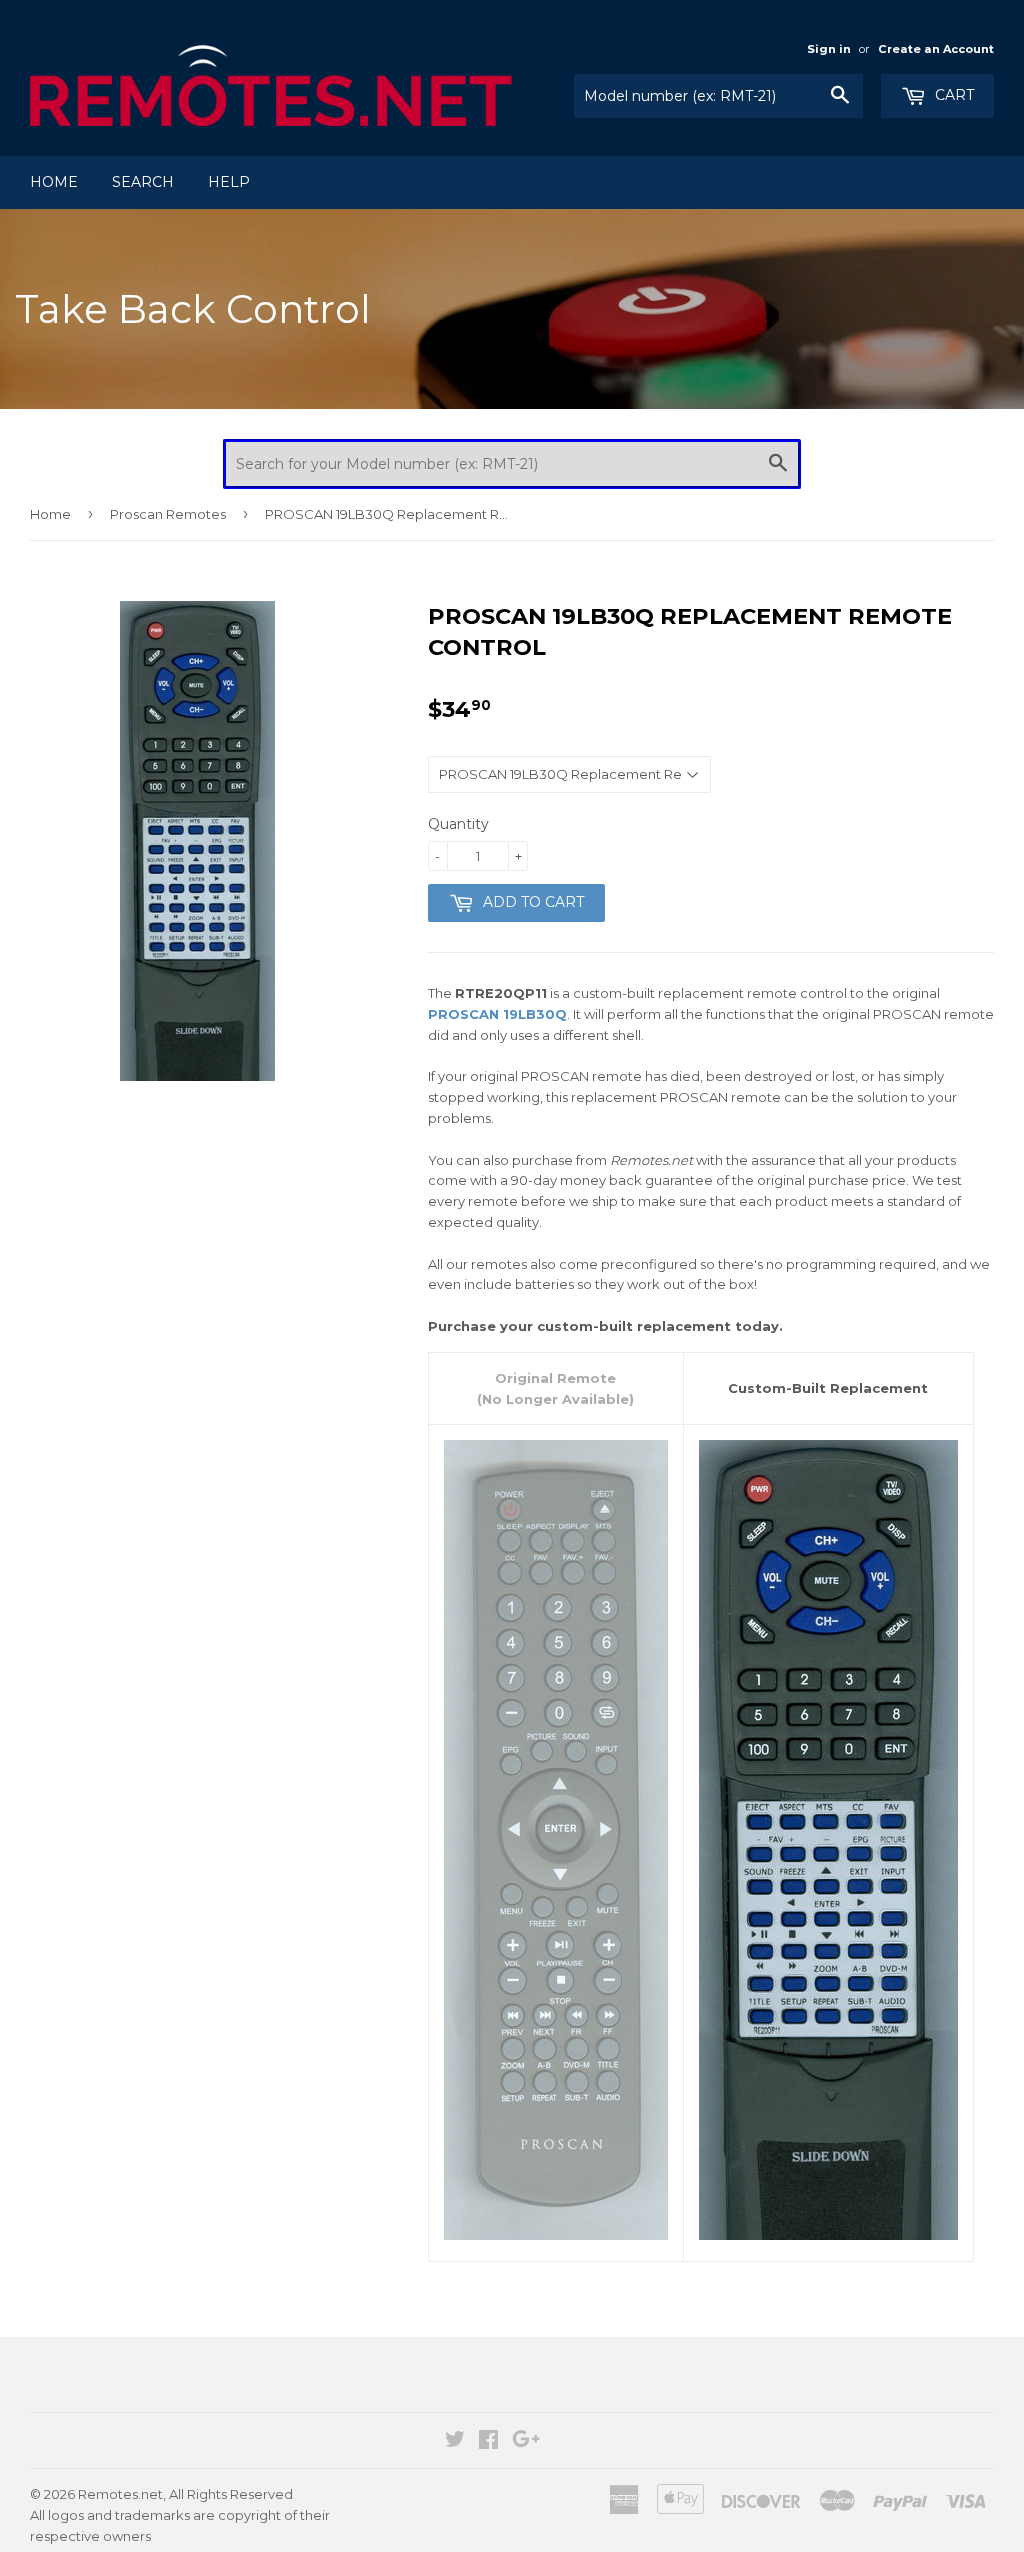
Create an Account (936, 49)
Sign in (829, 49)
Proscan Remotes (168, 514)
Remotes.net (120, 2494)
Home (54, 182)
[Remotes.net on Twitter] (455, 2442)
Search (143, 182)
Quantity (458, 824)
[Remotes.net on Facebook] (488, 2442)
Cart (952, 95)
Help (229, 182)
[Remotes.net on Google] (526, 2442)
